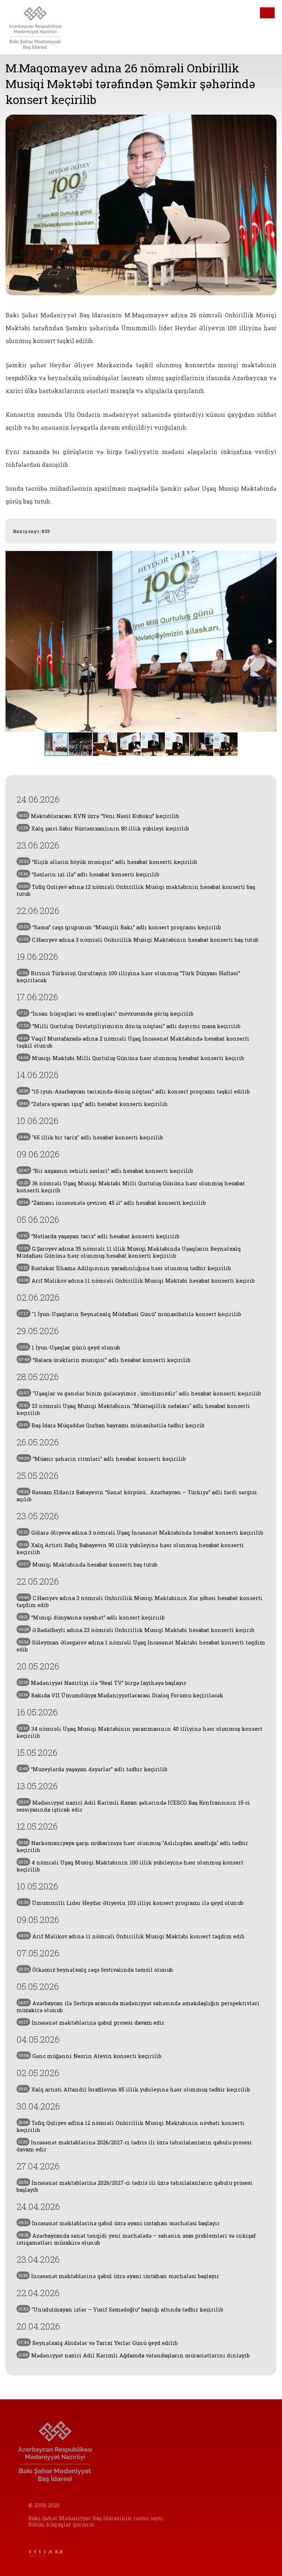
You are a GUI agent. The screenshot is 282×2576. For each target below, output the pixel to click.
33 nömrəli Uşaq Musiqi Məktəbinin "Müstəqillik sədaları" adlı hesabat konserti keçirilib (133, 1409)
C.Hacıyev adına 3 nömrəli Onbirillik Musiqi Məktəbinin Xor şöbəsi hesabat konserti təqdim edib (140, 1602)
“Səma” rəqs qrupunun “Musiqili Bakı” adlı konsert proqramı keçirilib (120, 927)
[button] (270, 641)
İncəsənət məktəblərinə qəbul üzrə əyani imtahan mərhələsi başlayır (119, 2223)
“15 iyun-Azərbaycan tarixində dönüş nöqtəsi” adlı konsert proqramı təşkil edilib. (135, 1091)
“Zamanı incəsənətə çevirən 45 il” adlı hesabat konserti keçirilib (112, 1203)
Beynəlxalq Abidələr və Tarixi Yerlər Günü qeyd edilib (98, 2343)
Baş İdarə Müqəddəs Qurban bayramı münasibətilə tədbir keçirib (111, 1425)
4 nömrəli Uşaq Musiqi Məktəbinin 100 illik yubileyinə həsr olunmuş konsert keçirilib (130, 1866)
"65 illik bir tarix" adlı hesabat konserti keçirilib (91, 1137)
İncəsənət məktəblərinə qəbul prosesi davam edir (91, 2023)
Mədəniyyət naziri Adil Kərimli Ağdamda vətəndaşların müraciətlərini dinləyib (134, 2355)
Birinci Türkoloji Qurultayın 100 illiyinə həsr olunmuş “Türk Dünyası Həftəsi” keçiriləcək (128, 977)
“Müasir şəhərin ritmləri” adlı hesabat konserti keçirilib (102, 1459)
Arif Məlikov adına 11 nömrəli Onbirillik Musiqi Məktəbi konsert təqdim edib (131, 1936)
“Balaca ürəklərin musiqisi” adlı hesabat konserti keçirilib (104, 1360)
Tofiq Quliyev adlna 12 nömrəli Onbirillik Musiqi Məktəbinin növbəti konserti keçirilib (131, 2126)
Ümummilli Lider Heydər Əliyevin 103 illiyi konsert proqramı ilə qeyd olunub (131, 1903)
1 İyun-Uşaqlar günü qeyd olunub (69, 1348)
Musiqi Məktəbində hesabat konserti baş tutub (88, 1565)
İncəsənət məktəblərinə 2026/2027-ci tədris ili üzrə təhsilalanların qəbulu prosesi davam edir (134, 2146)
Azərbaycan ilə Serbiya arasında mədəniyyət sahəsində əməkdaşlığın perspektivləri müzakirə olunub (138, 2007)
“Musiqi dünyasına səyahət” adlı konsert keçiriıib (92, 1617)
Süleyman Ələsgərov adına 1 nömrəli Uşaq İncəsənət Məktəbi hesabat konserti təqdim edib (141, 1646)
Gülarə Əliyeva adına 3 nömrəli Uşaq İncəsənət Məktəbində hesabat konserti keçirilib (141, 1533)
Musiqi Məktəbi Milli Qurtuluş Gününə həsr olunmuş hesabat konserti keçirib (131, 1058)
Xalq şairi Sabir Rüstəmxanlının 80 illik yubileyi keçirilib (104, 828)
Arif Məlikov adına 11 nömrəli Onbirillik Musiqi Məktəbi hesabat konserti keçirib (137, 1281)
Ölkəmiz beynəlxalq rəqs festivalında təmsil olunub (96, 1970)
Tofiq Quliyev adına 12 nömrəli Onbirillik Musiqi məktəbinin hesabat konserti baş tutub (136, 890)
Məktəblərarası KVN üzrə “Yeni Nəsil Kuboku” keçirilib (99, 816)
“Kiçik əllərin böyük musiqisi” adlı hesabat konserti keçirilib (108, 862)
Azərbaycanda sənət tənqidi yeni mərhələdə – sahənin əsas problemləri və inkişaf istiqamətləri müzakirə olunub (136, 2239)
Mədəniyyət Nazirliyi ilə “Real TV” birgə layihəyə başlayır (102, 1683)
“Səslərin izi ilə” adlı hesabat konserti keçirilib (89, 874)
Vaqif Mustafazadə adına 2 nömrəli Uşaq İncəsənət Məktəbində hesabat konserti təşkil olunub (133, 1042)
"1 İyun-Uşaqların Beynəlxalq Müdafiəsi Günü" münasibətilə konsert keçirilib (130, 1314)
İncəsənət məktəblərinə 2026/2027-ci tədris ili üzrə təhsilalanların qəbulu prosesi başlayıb (135, 2186)
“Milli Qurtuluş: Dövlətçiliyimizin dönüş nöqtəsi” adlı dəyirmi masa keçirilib (129, 1026)
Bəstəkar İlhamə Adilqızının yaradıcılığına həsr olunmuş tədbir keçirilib (125, 1268)
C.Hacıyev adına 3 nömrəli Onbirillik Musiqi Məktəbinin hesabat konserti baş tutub (138, 940)
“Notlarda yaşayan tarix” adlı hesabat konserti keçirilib (99, 1236)
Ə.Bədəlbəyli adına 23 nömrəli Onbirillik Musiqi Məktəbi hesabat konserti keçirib (136, 1630)
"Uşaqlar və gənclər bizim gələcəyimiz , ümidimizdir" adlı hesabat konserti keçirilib (140, 1393)
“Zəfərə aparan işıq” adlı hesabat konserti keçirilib (93, 1104)
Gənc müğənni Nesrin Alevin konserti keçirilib (90, 2056)
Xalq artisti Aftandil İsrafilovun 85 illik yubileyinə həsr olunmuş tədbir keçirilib (134, 2089)
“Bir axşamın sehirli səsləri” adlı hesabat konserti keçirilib (106, 1171)
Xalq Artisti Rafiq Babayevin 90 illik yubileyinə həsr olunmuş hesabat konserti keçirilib (130, 1549)
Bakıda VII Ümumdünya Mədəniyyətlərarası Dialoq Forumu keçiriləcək (121, 1695)
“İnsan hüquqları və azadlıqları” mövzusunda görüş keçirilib (106, 1014)
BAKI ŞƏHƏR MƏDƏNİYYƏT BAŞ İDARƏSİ (45, 27)
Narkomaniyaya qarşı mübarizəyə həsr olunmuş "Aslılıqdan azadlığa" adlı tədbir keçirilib (132, 1847)
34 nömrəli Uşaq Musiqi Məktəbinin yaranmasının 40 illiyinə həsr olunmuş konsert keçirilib (140, 1732)
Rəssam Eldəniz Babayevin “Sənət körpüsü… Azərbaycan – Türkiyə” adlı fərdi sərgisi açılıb (137, 1496)
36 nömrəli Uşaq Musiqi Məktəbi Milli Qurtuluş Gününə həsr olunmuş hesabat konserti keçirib (131, 1187)
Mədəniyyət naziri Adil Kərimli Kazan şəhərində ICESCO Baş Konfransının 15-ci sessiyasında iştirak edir (133, 1806)
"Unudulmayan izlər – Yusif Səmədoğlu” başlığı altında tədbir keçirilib (121, 2310)
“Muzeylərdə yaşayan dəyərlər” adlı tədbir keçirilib (93, 1769)
